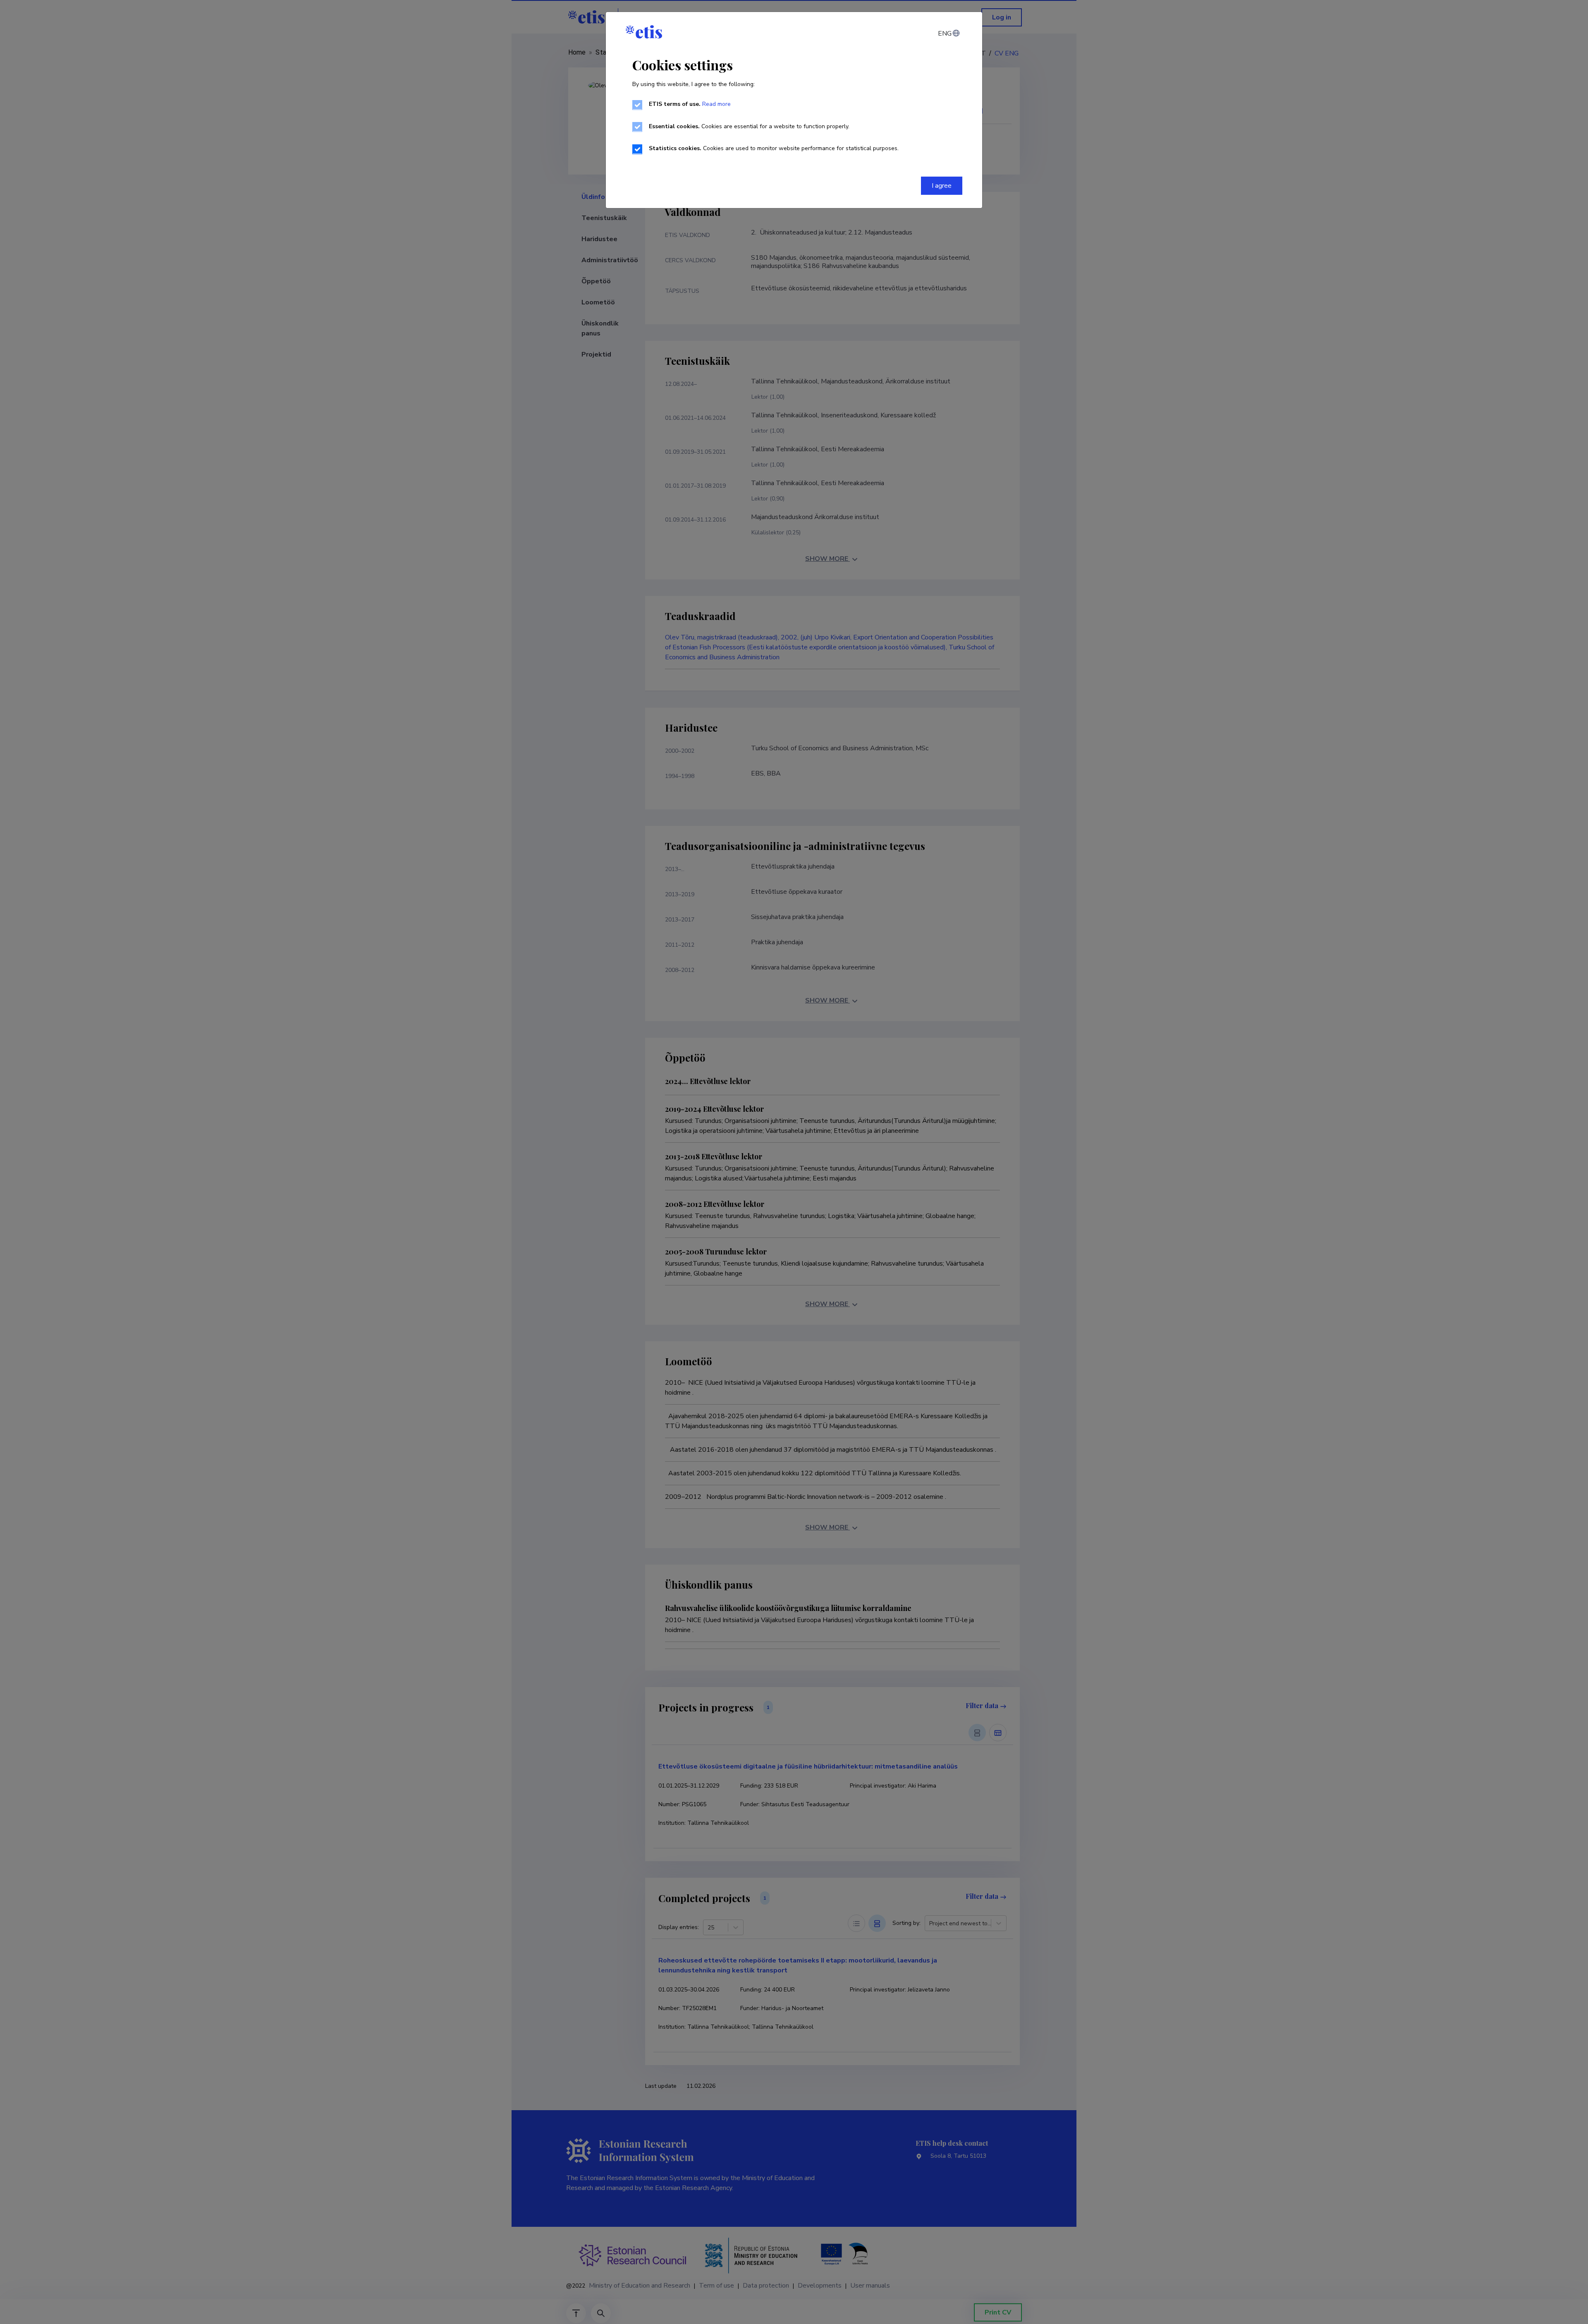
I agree (942, 186)
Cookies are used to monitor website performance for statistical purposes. (774, 148)
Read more (716, 104)
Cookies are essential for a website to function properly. (749, 126)
